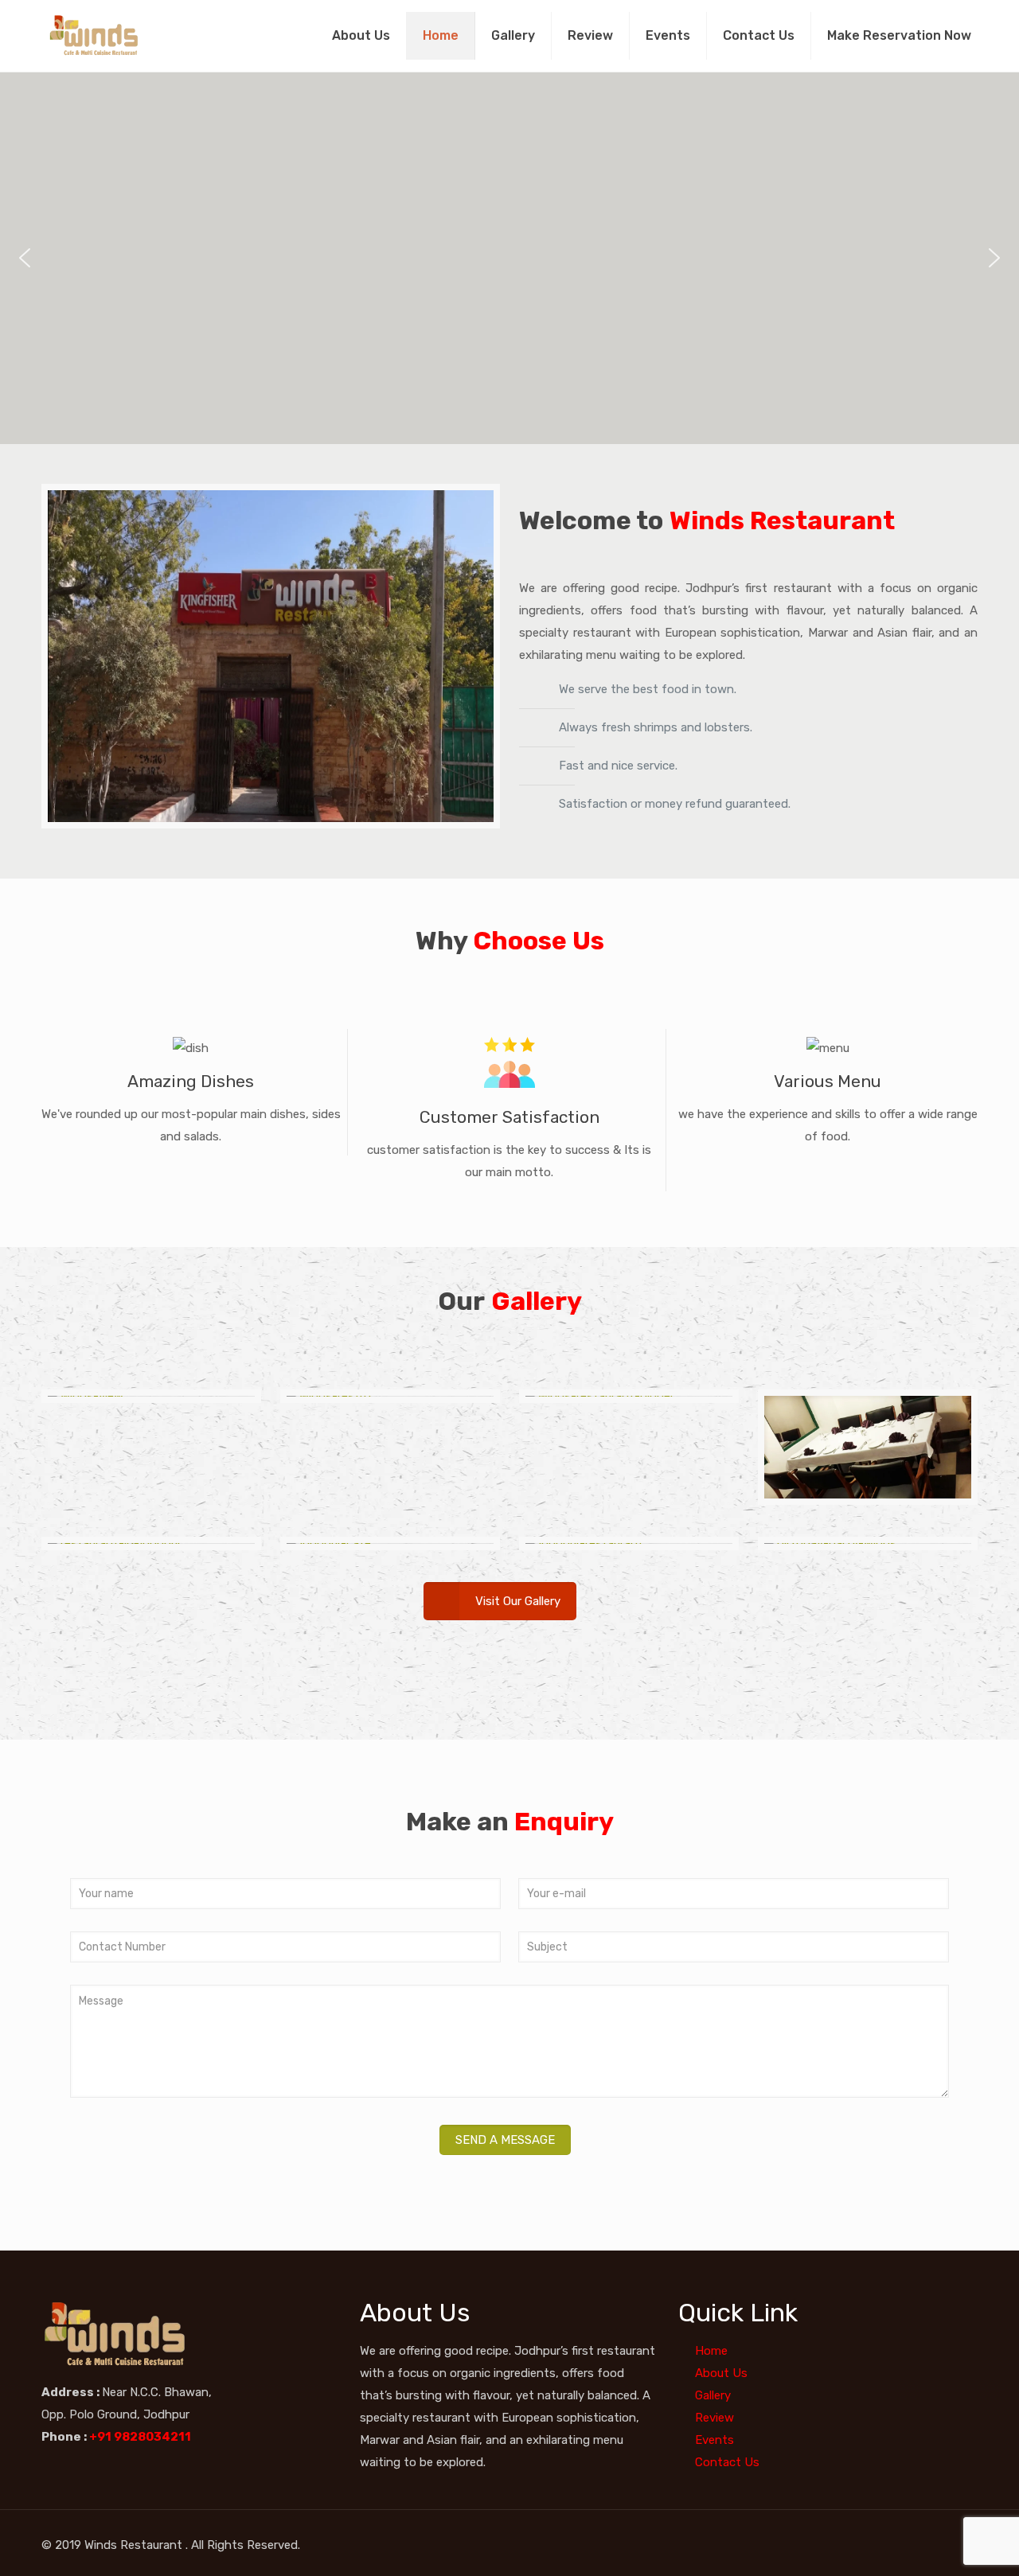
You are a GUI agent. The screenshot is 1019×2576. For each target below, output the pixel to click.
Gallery (513, 35)
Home (441, 35)
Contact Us (759, 35)
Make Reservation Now (899, 35)
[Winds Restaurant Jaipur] (97, 36)
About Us (361, 35)
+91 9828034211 (141, 2437)
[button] (25, 258)
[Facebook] (898, 2545)
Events (668, 35)
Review (590, 35)
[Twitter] (920, 2545)
